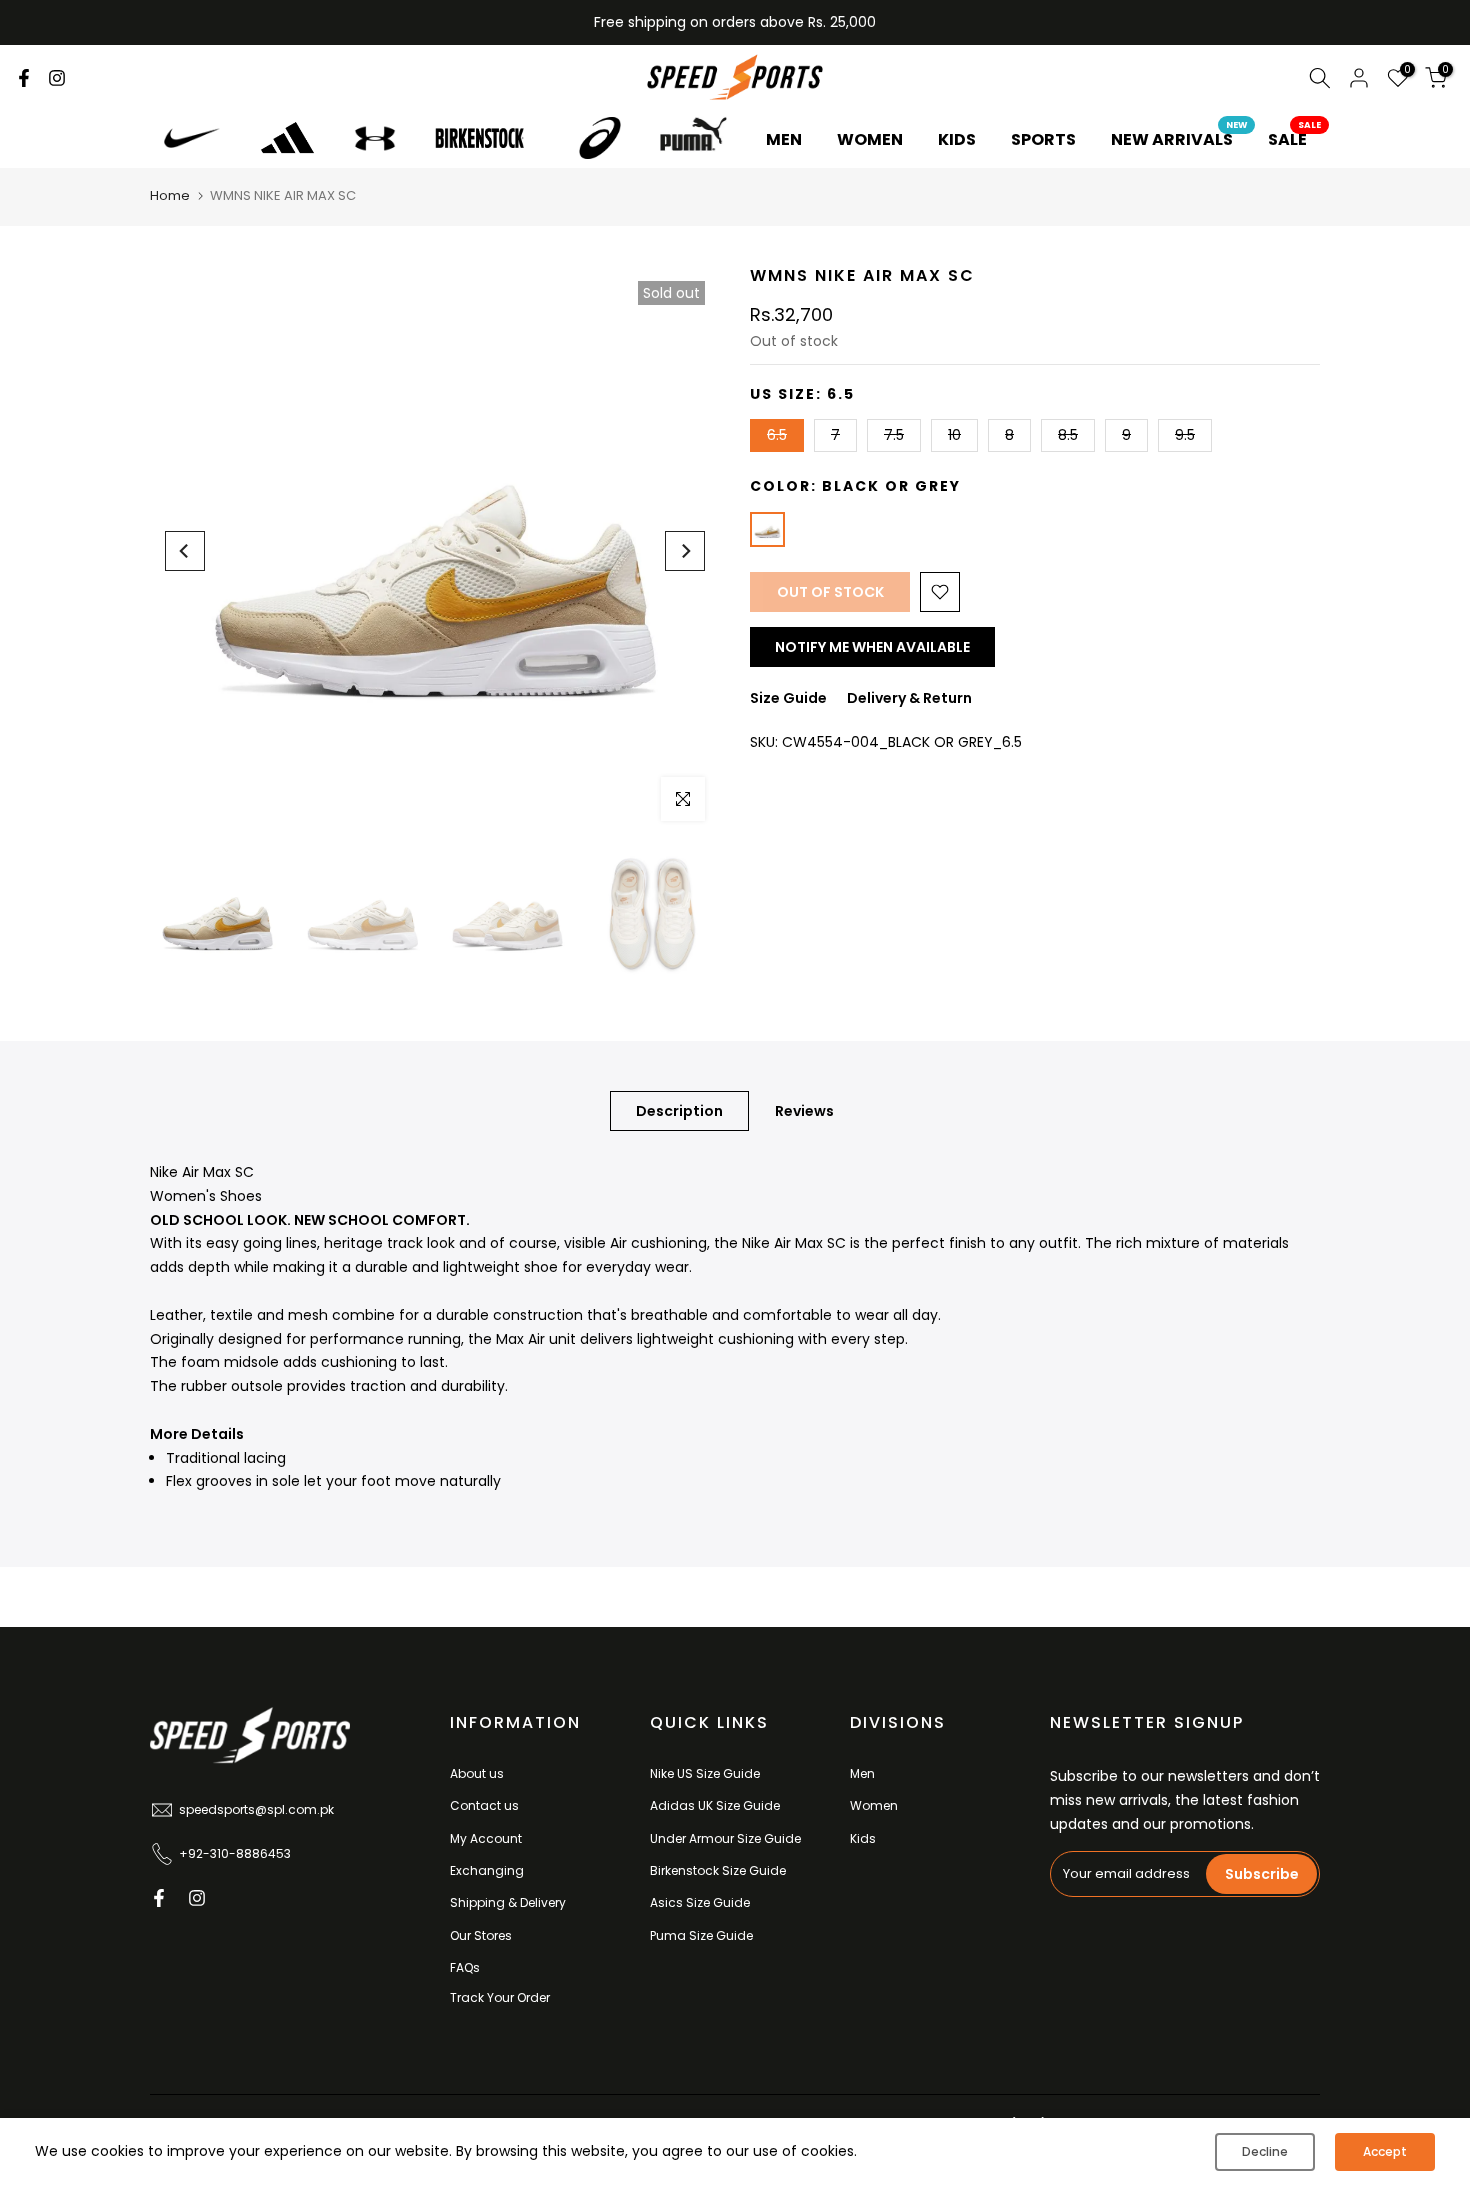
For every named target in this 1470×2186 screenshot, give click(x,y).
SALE (1295, 139)
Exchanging (487, 1870)
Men (862, 1773)
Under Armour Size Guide (725, 1838)
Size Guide (788, 698)
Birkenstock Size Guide (718, 1870)
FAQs (465, 1967)
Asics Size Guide (700, 1902)
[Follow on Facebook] (24, 78)
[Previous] (185, 551)
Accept (1385, 2151)
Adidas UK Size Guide (715, 1805)
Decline (1265, 2151)
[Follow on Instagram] (57, 78)
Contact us (484, 1805)
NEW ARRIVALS (1179, 139)
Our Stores (481, 1935)
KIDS (957, 139)
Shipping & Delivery (508, 1902)
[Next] (685, 551)
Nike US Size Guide (705, 1773)
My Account (486, 1838)
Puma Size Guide (701, 1935)
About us (477, 1773)
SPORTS (1043, 139)
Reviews (804, 1111)
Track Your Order (500, 1997)
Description (679, 1111)
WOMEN (870, 139)
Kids (863, 1838)
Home (170, 195)
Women (874, 1805)
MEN (784, 139)
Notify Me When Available (872, 647)
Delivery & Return (909, 698)
